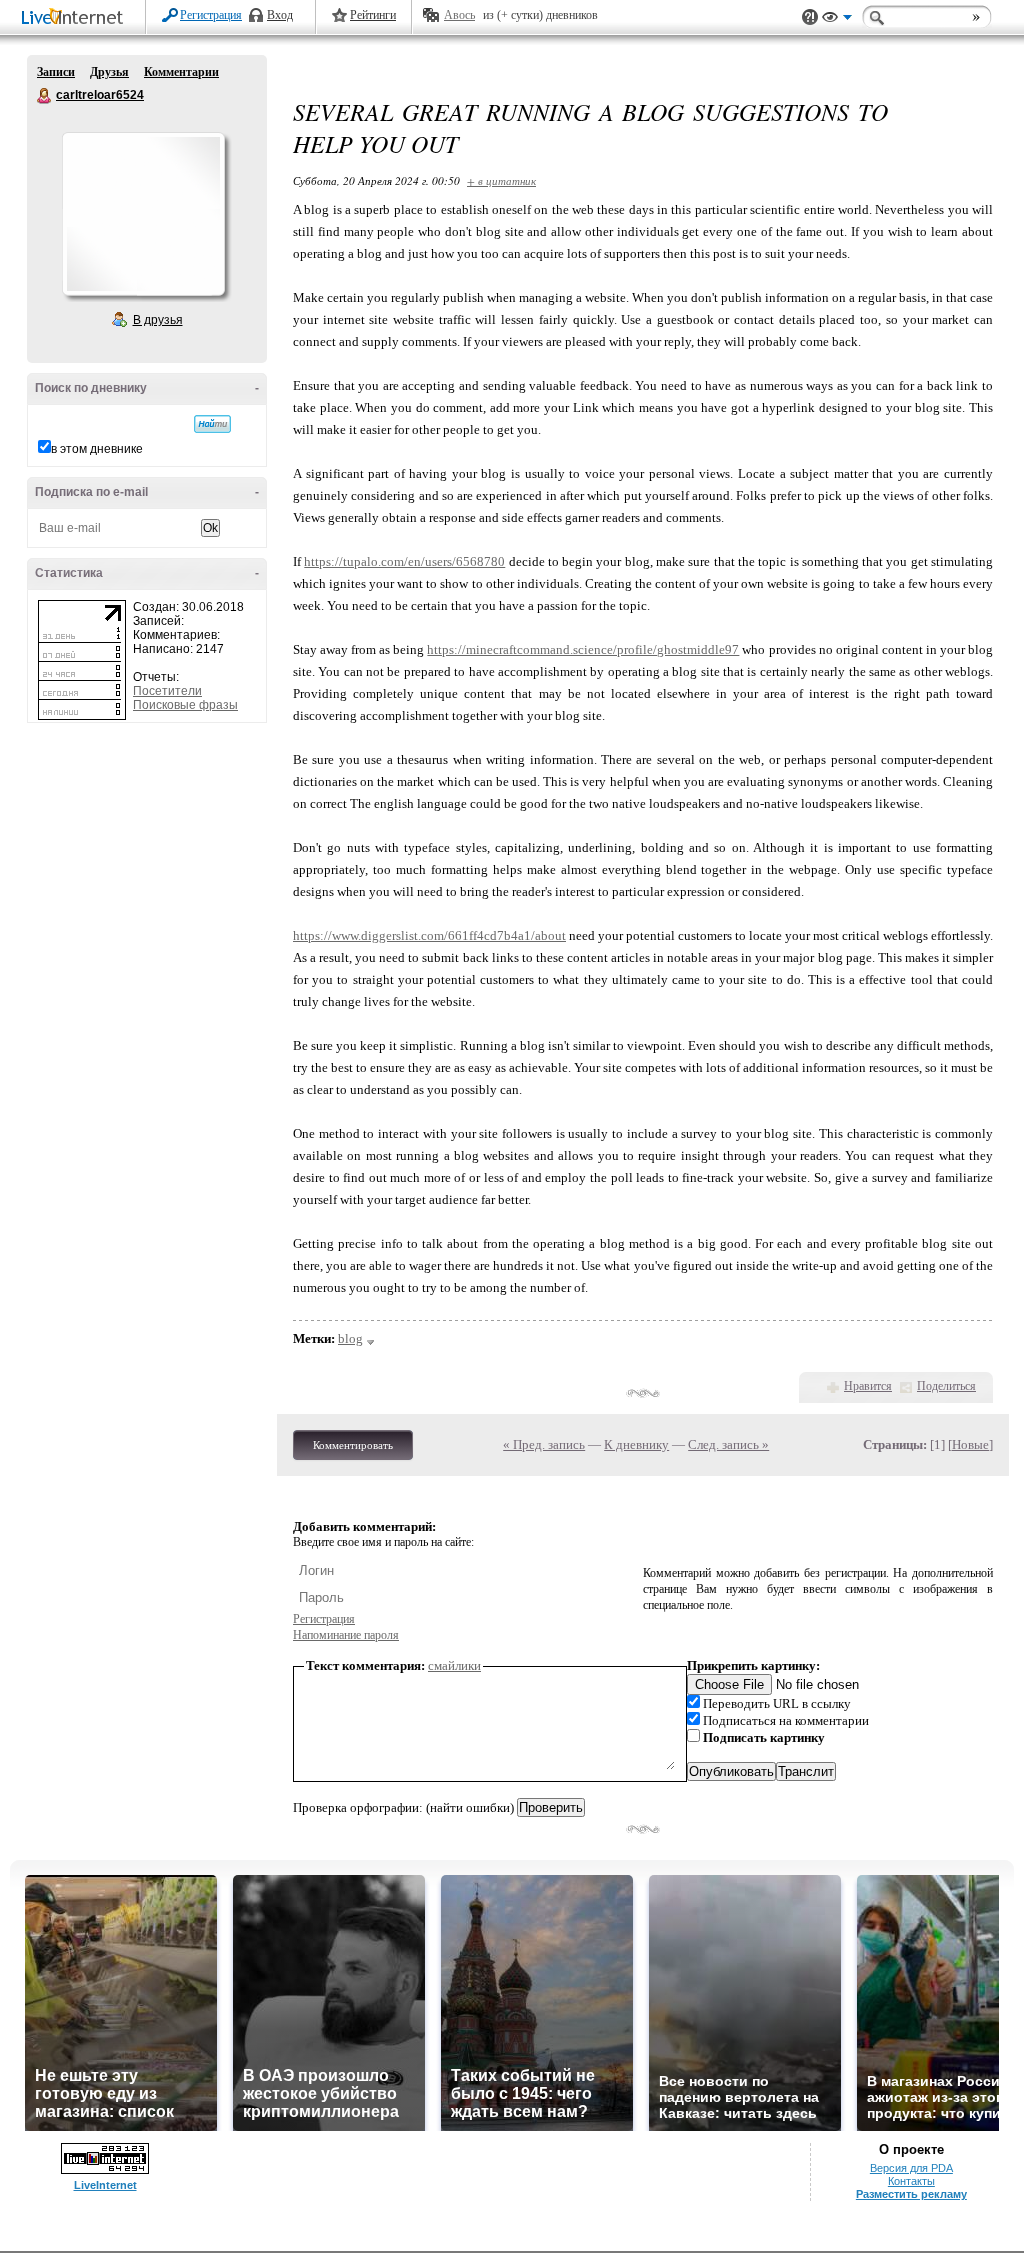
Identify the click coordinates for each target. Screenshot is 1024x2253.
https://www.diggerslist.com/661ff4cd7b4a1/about (429, 935)
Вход (280, 15)
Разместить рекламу (911, 2194)
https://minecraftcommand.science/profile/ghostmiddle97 (583, 649)
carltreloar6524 (45, 96)
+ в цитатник (501, 180)
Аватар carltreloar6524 (143, 214)
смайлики (454, 1665)
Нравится (868, 1386)
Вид (837, 20)
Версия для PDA (911, 2168)
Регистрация (211, 15)
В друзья (158, 320)
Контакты (911, 2181)
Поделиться (946, 1386)
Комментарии (181, 72)
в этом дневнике (97, 449)
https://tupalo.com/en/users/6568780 (404, 561)
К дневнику (636, 1444)
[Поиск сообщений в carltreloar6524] (212, 424)
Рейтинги (373, 15)
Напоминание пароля (346, 1635)
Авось (459, 15)
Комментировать (353, 1445)
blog (350, 1338)
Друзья (109, 72)
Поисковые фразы (185, 705)
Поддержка (810, 17)
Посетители (167, 691)
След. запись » (728, 1444)
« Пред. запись (544, 1444)
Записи (56, 72)
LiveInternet (76, 18)
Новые (970, 1444)
